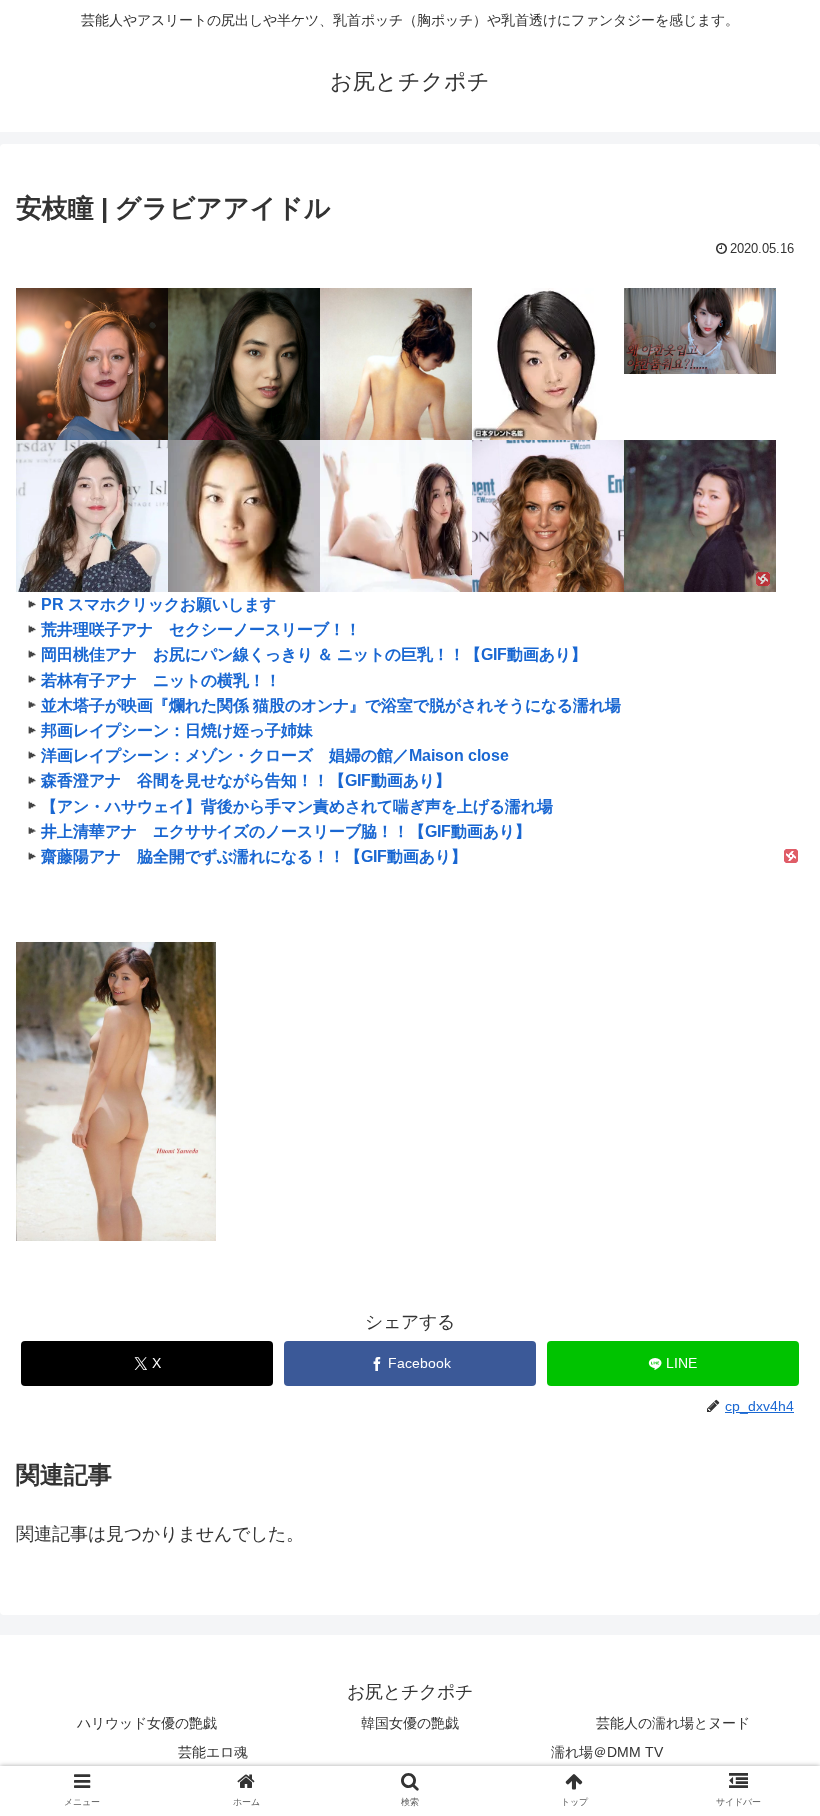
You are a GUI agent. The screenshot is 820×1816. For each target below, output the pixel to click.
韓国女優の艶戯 (410, 1723)
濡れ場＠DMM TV (607, 1752)
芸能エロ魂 (213, 1752)
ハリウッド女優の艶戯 (147, 1723)
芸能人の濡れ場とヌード (673, 1723)
